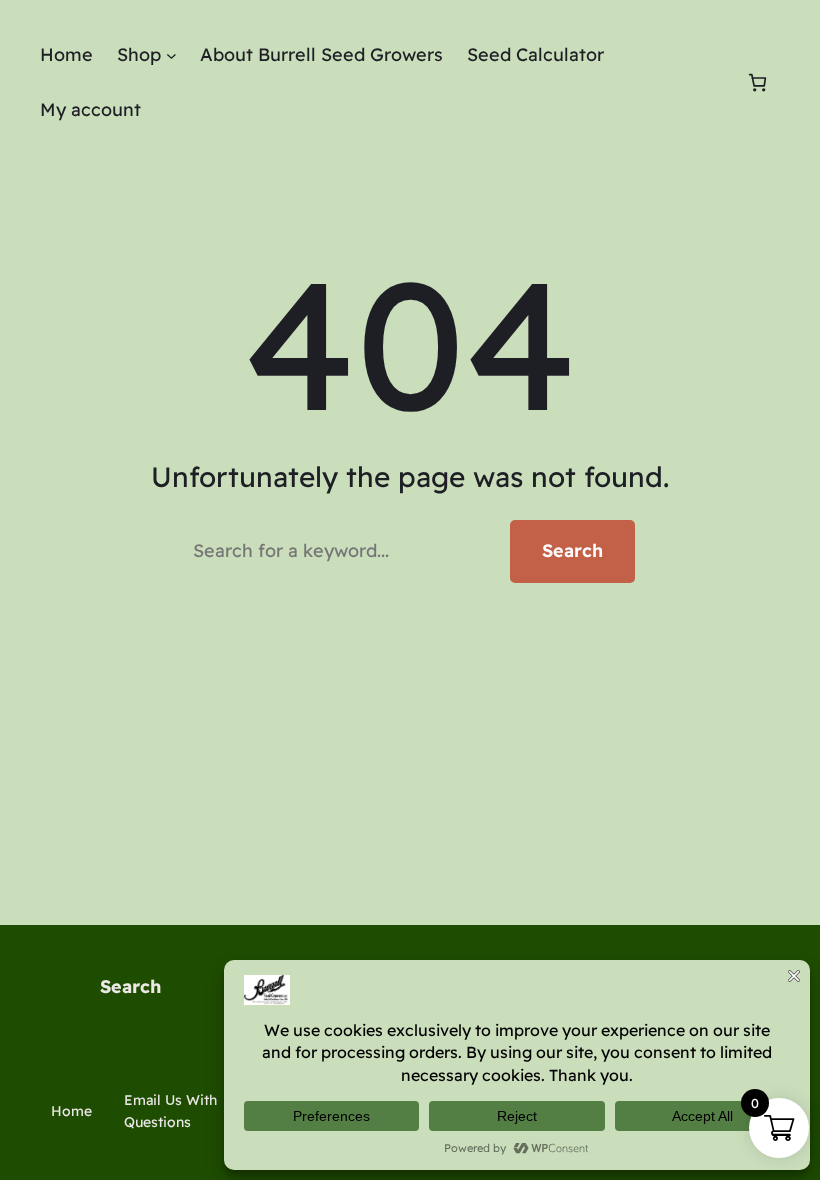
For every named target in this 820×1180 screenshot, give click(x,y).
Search (572, 550)
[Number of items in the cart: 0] (757, 82)
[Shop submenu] (171, 55)
